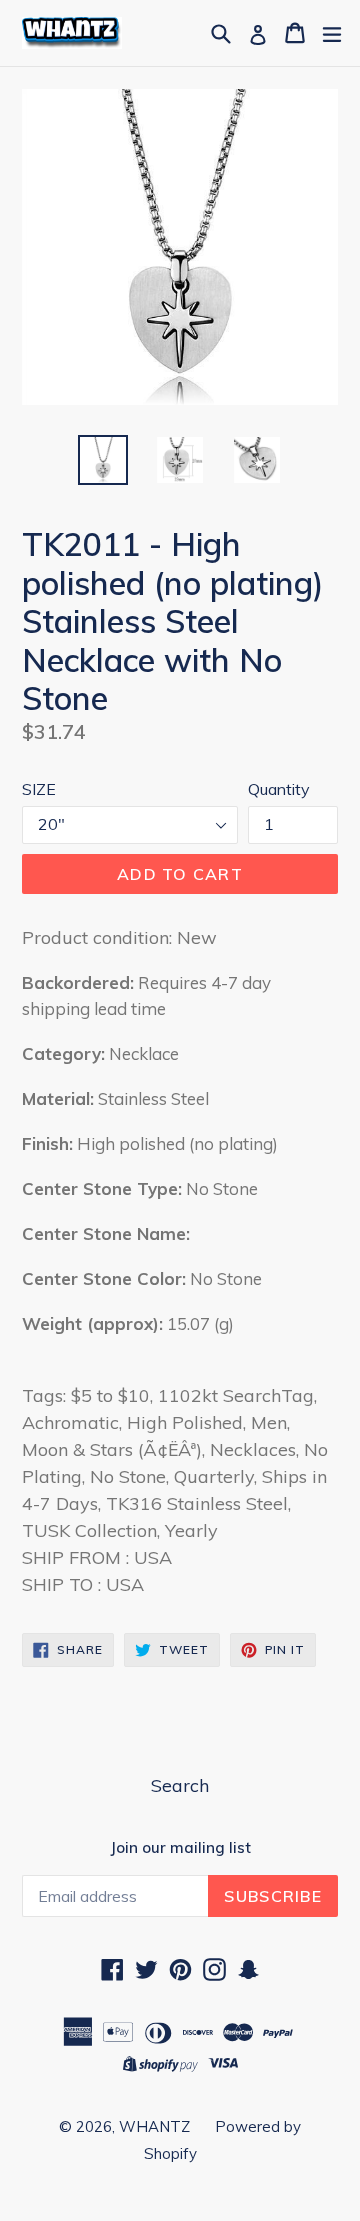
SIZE (39, 789)
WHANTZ (154, 2126)
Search (180, 1785)
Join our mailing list (180, 1848)
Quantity (279, 789)
